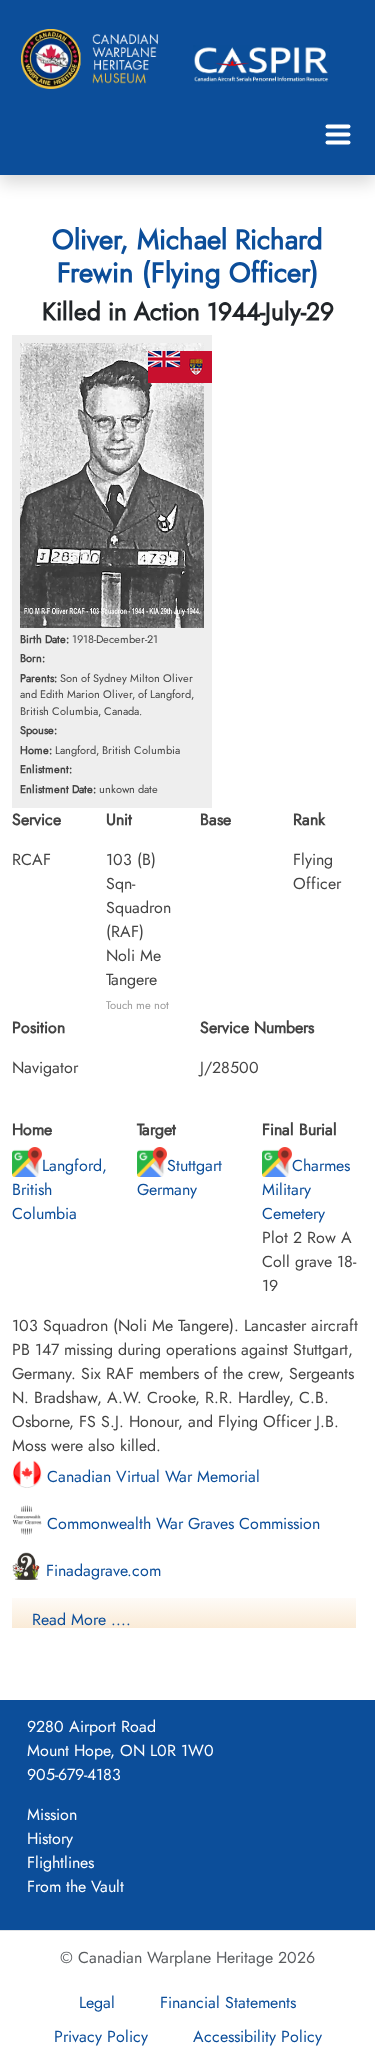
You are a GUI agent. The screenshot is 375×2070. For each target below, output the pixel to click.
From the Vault (75, 1886)
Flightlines (60, 1862)
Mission (52, 1814)
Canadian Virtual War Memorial (151, 1476)
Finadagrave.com (101, 1570)
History (50, 1838)
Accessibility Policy (257, 2036)
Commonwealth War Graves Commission (181, 1523)
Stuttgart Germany (179, 1177)
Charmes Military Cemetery (306, 1189)
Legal (97, 2002)
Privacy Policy (101, 2036)
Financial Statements (228, 2002)
